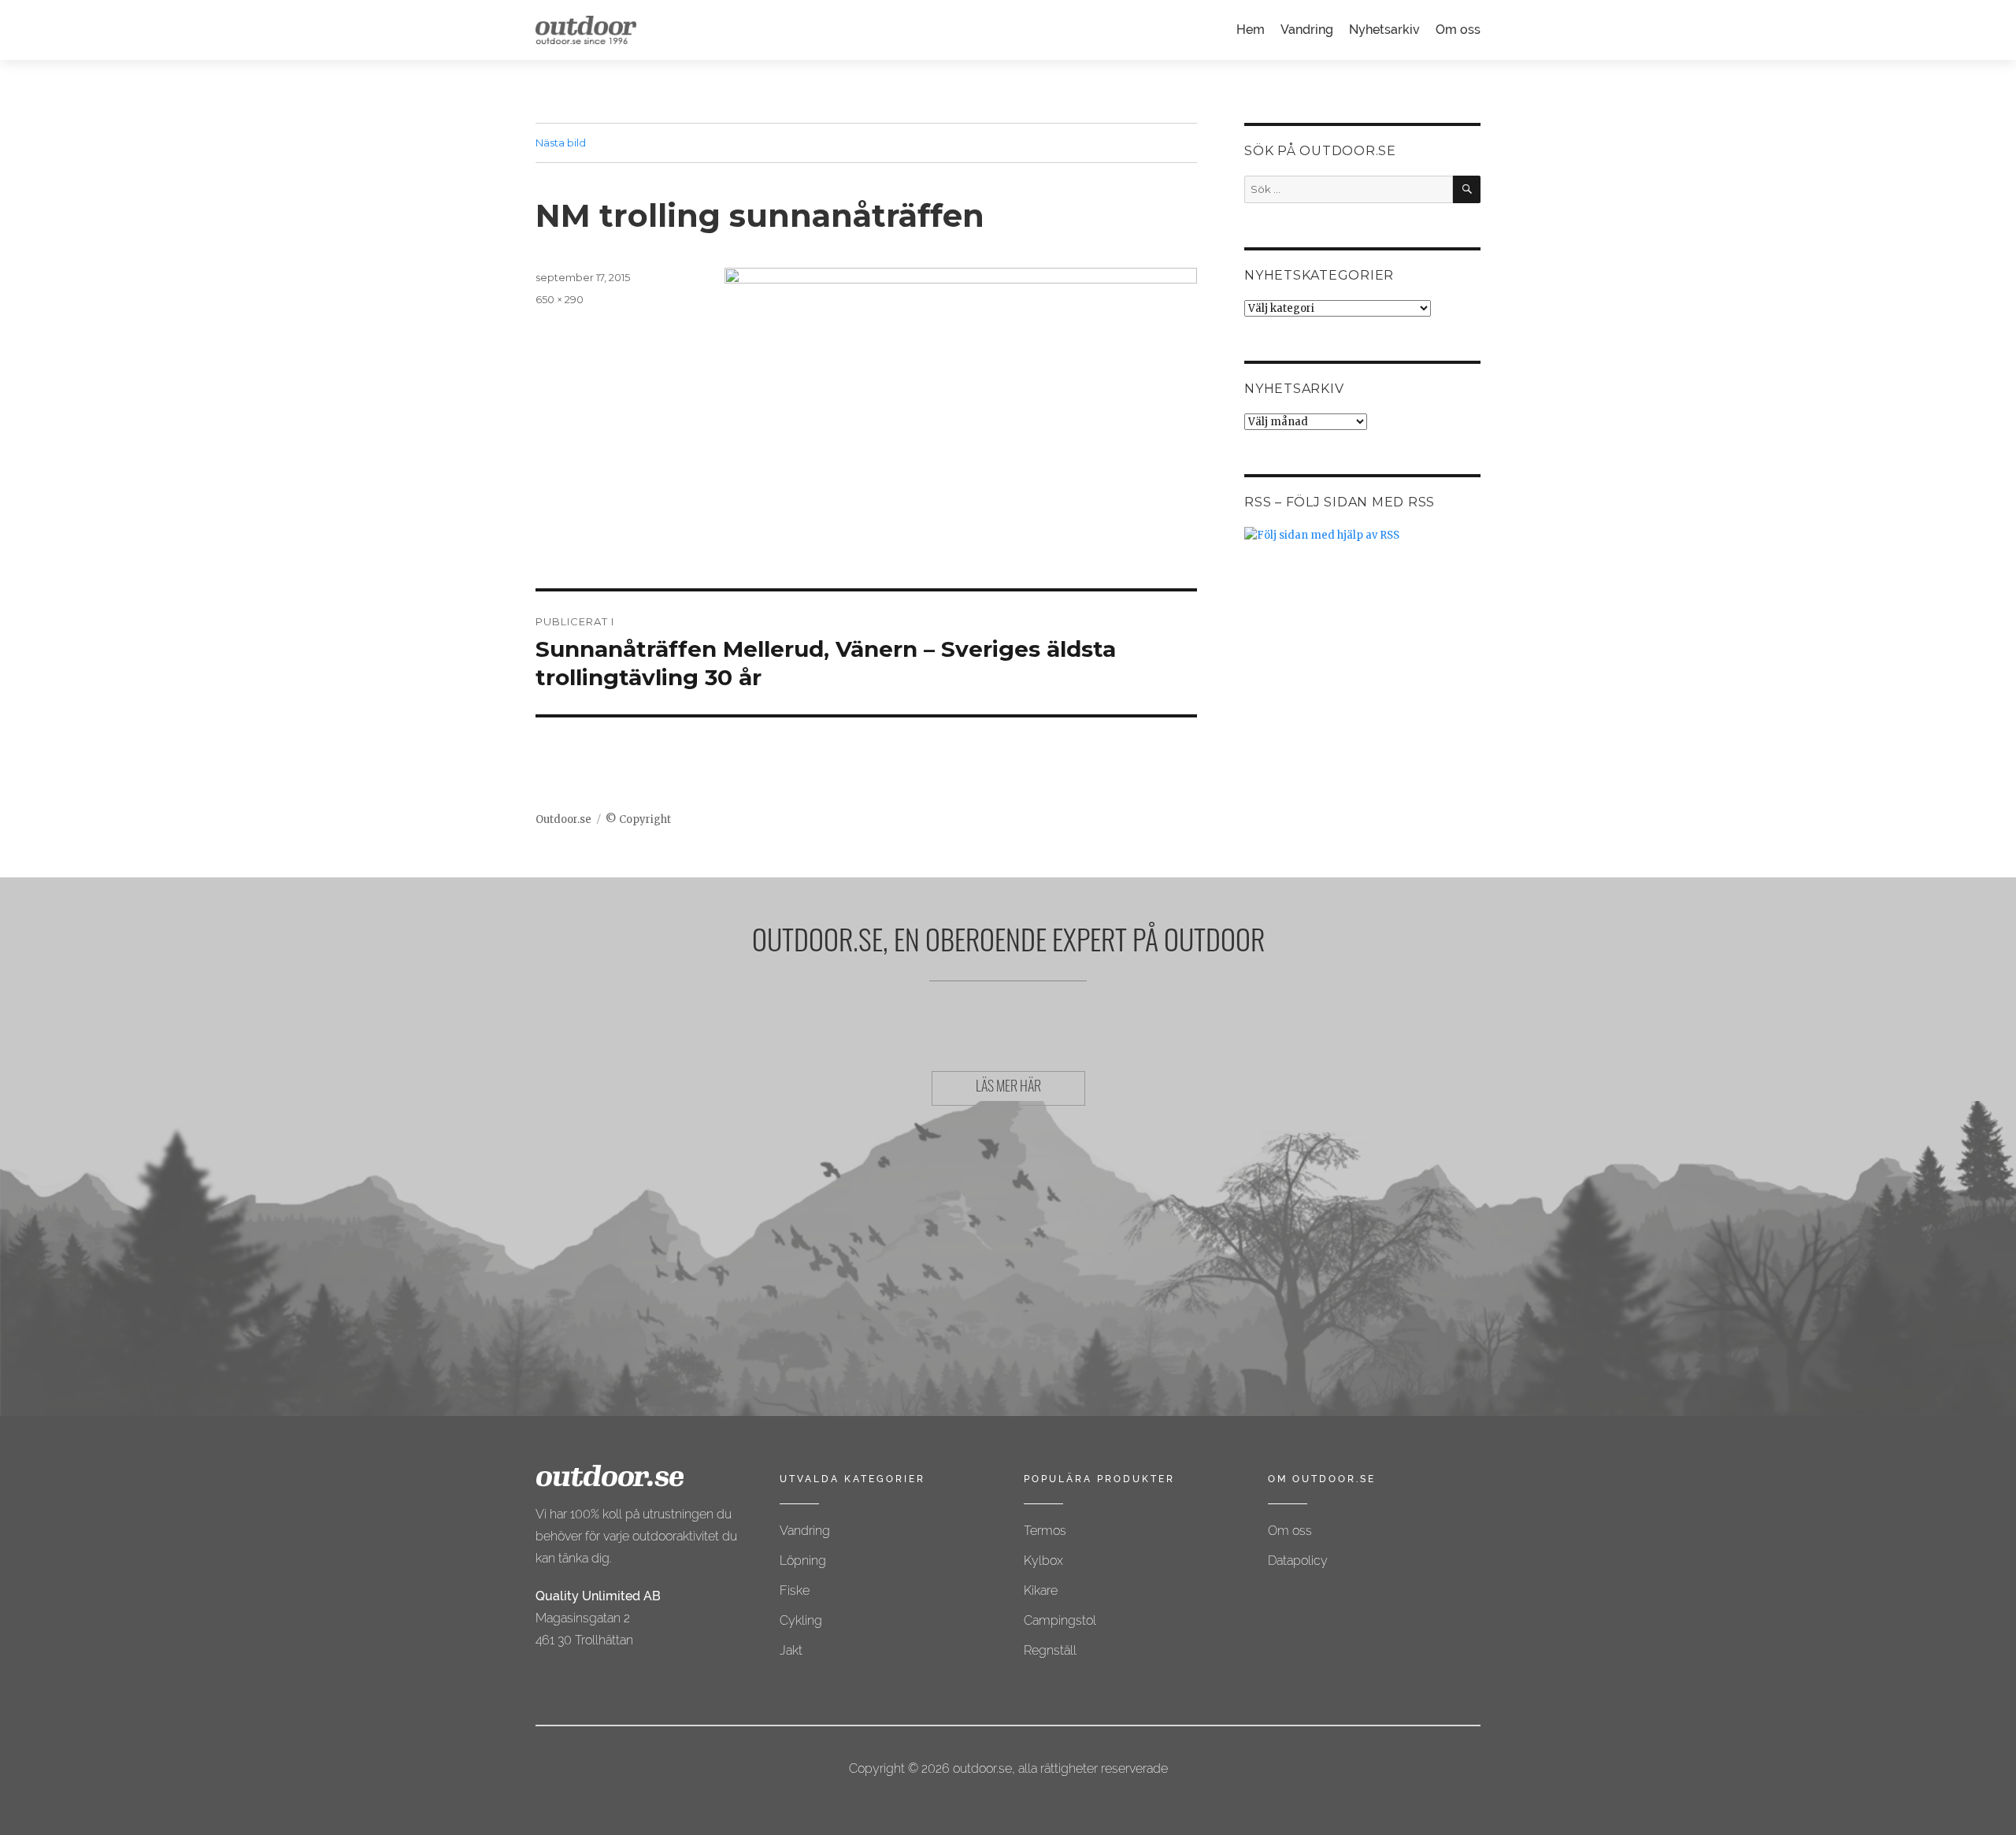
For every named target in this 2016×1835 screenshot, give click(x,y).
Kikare (1041, 1590)
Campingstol (1060, 1620)
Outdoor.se (563, 819)
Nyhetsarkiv (1384, 30)
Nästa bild (561, 143)
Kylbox (1043, 1561)
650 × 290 (560, 299)
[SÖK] (1467, 189)
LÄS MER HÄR (1008, 1088)
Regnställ (1050, 1650)
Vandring (1307, 30)
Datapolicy (1298, 1561)
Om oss (1458, 30)
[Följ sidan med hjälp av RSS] (1362, 535)
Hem (1251, 30)
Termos (1045, 1531)
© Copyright (638, 819)
